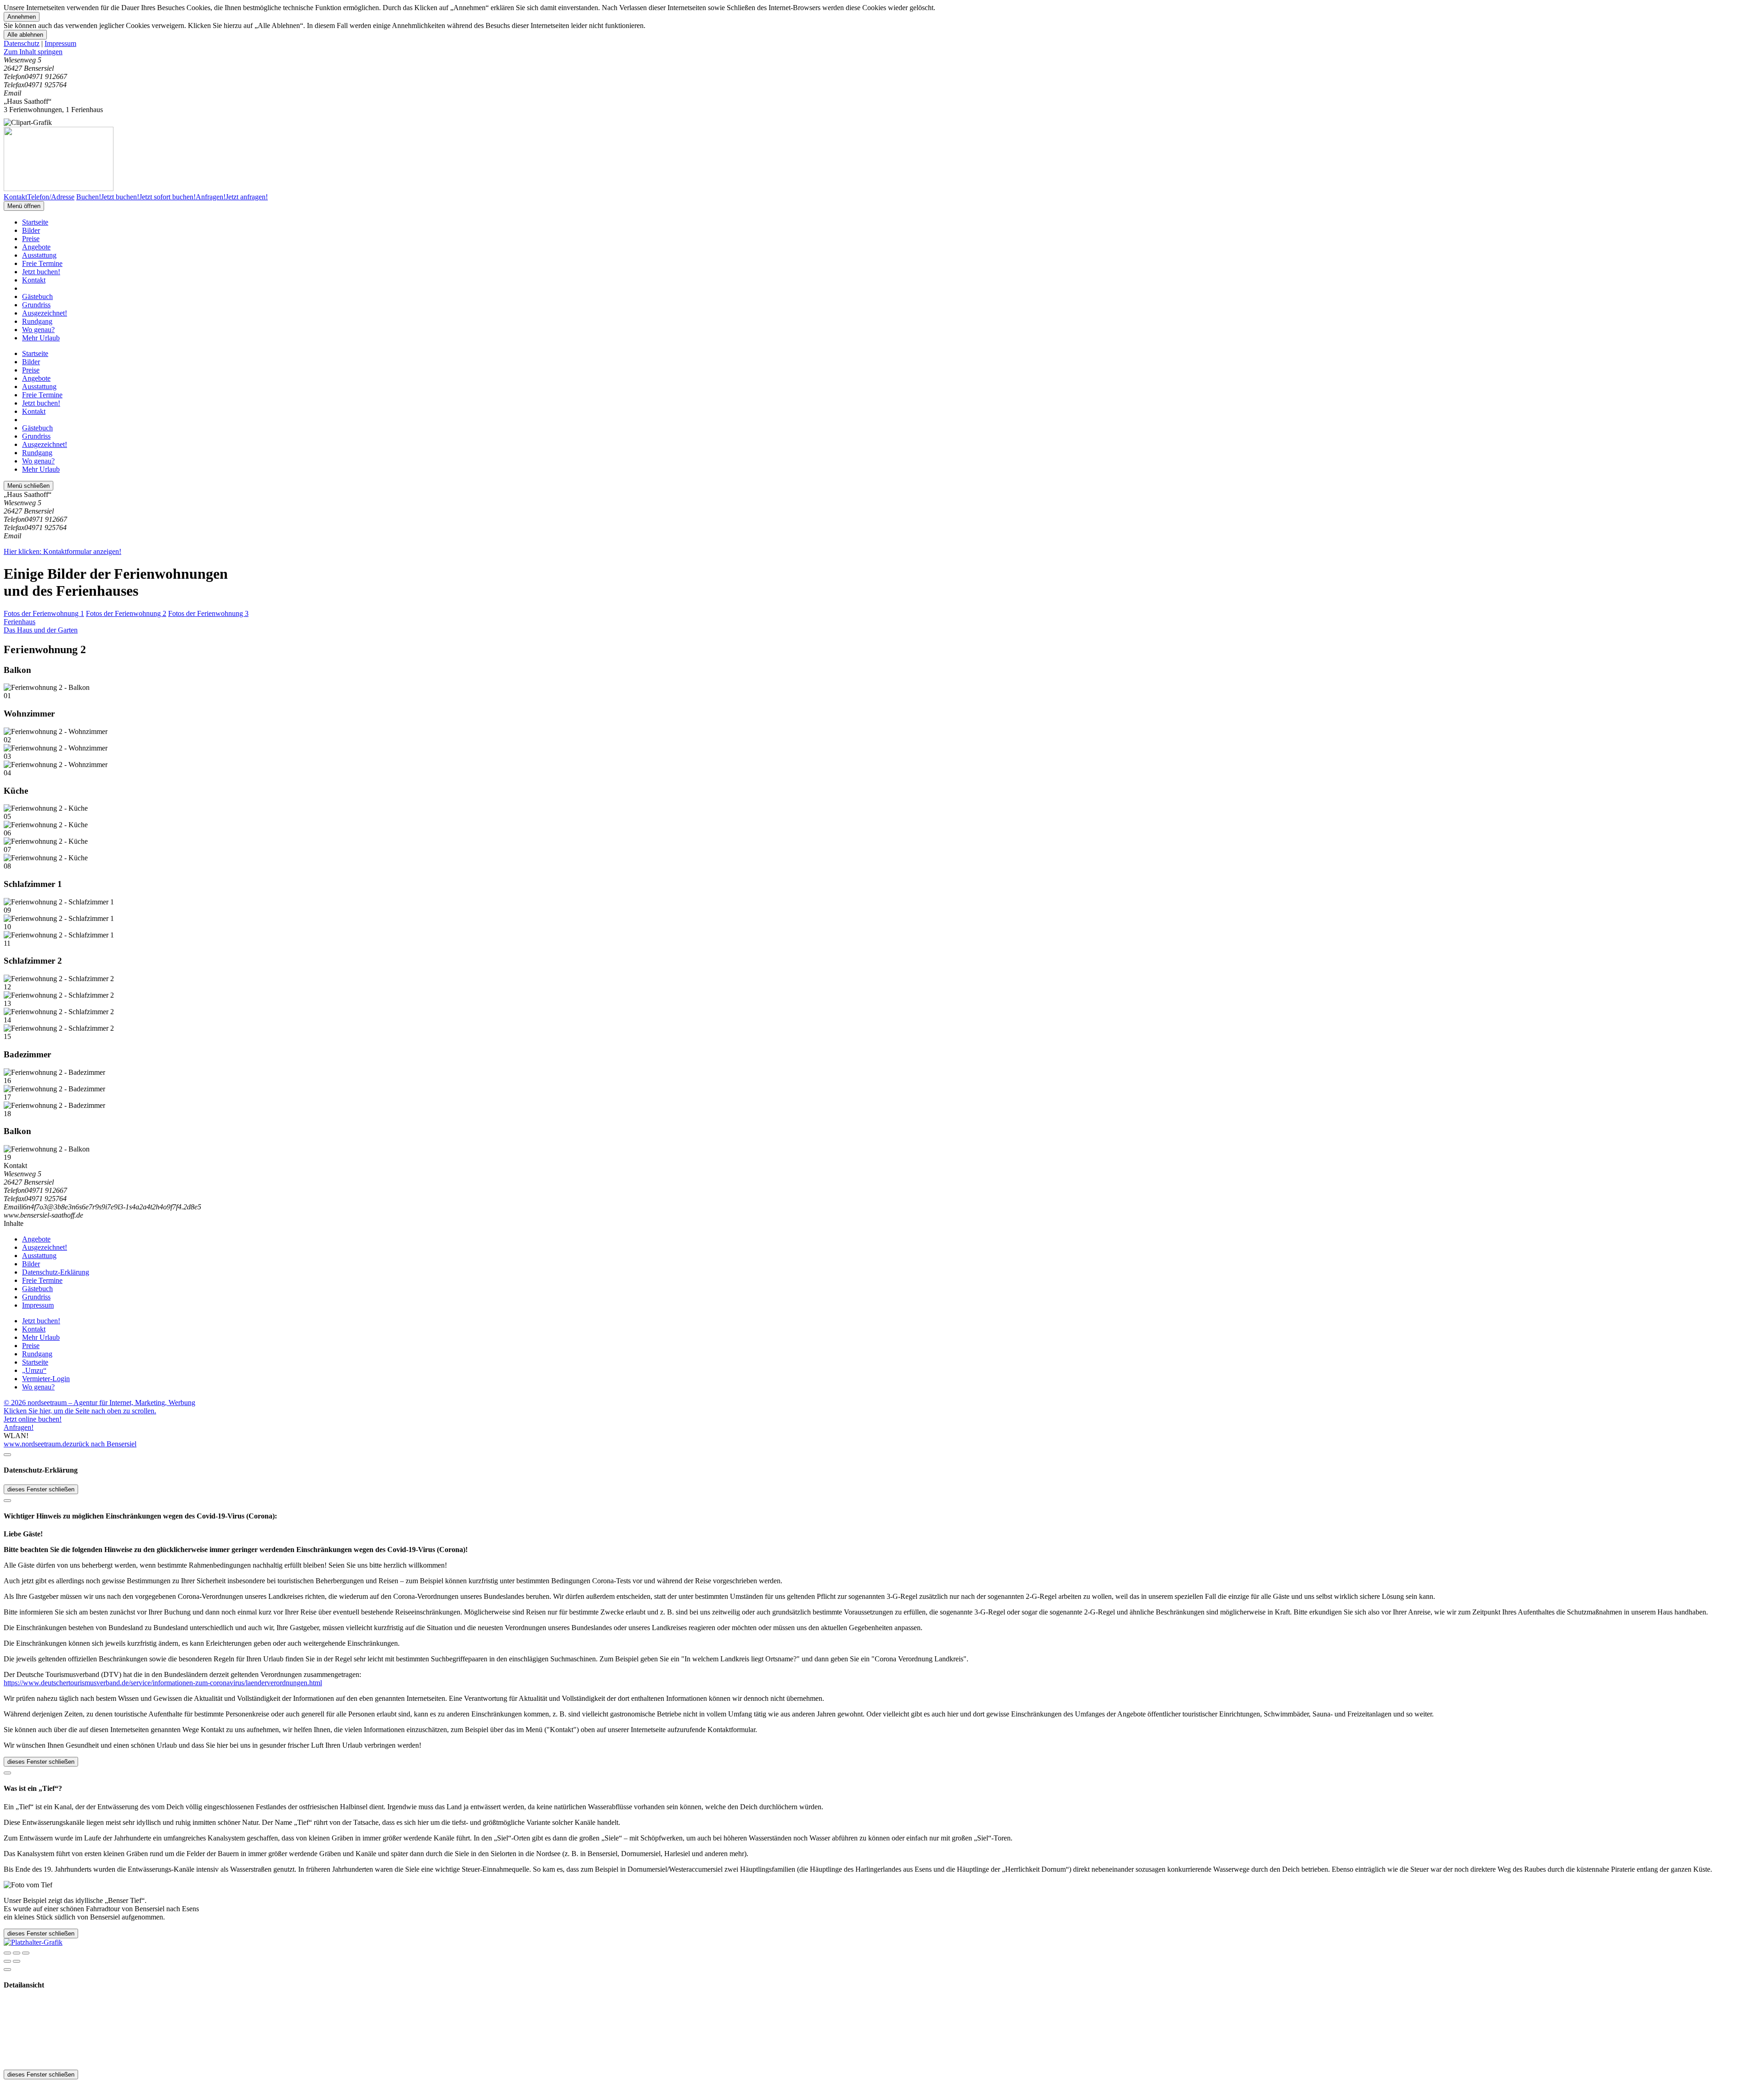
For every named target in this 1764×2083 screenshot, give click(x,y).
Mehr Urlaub (41, 338)
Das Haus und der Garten (41, 630)
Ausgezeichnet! (45, 313)
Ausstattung (39, 255)
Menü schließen (28, 486)
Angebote (36, 247)
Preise (31, 239)
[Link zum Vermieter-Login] (33, 1942)
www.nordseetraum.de (37, 1444)
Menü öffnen (24, 206)
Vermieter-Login (46, 1379)
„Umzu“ (34, 1370)
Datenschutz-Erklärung (56, 1272)
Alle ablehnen (25, 35)
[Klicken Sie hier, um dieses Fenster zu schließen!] (7, 1455)
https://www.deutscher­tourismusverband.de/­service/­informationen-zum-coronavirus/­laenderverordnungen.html (163, 1683)
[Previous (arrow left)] (7, 1961)
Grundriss (36, 305)
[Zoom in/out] (26, 1953)
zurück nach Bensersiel (103, 1444)
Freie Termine (42, 263)
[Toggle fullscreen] (17, 1953)
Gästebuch (37, 296)
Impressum (60, 43)
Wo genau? (38, 330)
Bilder (31, 230)
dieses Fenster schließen (41, 1489)
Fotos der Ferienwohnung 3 (208, 613)
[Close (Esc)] (7, 1953)
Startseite (35, 222)
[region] (882, 52)
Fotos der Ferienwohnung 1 (44, 613)
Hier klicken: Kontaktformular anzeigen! (62, 551)
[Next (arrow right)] (17, 1961)
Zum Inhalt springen (33, 52)
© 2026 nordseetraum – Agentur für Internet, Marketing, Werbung (99, 1403)
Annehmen (22, 17)
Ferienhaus (20, 622)
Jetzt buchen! (41, 272)
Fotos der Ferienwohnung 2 (126, 613)
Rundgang (37, 321)
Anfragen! (19, 1427)
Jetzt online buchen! (33, 1419)
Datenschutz (22, 43)
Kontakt (34, 280)
